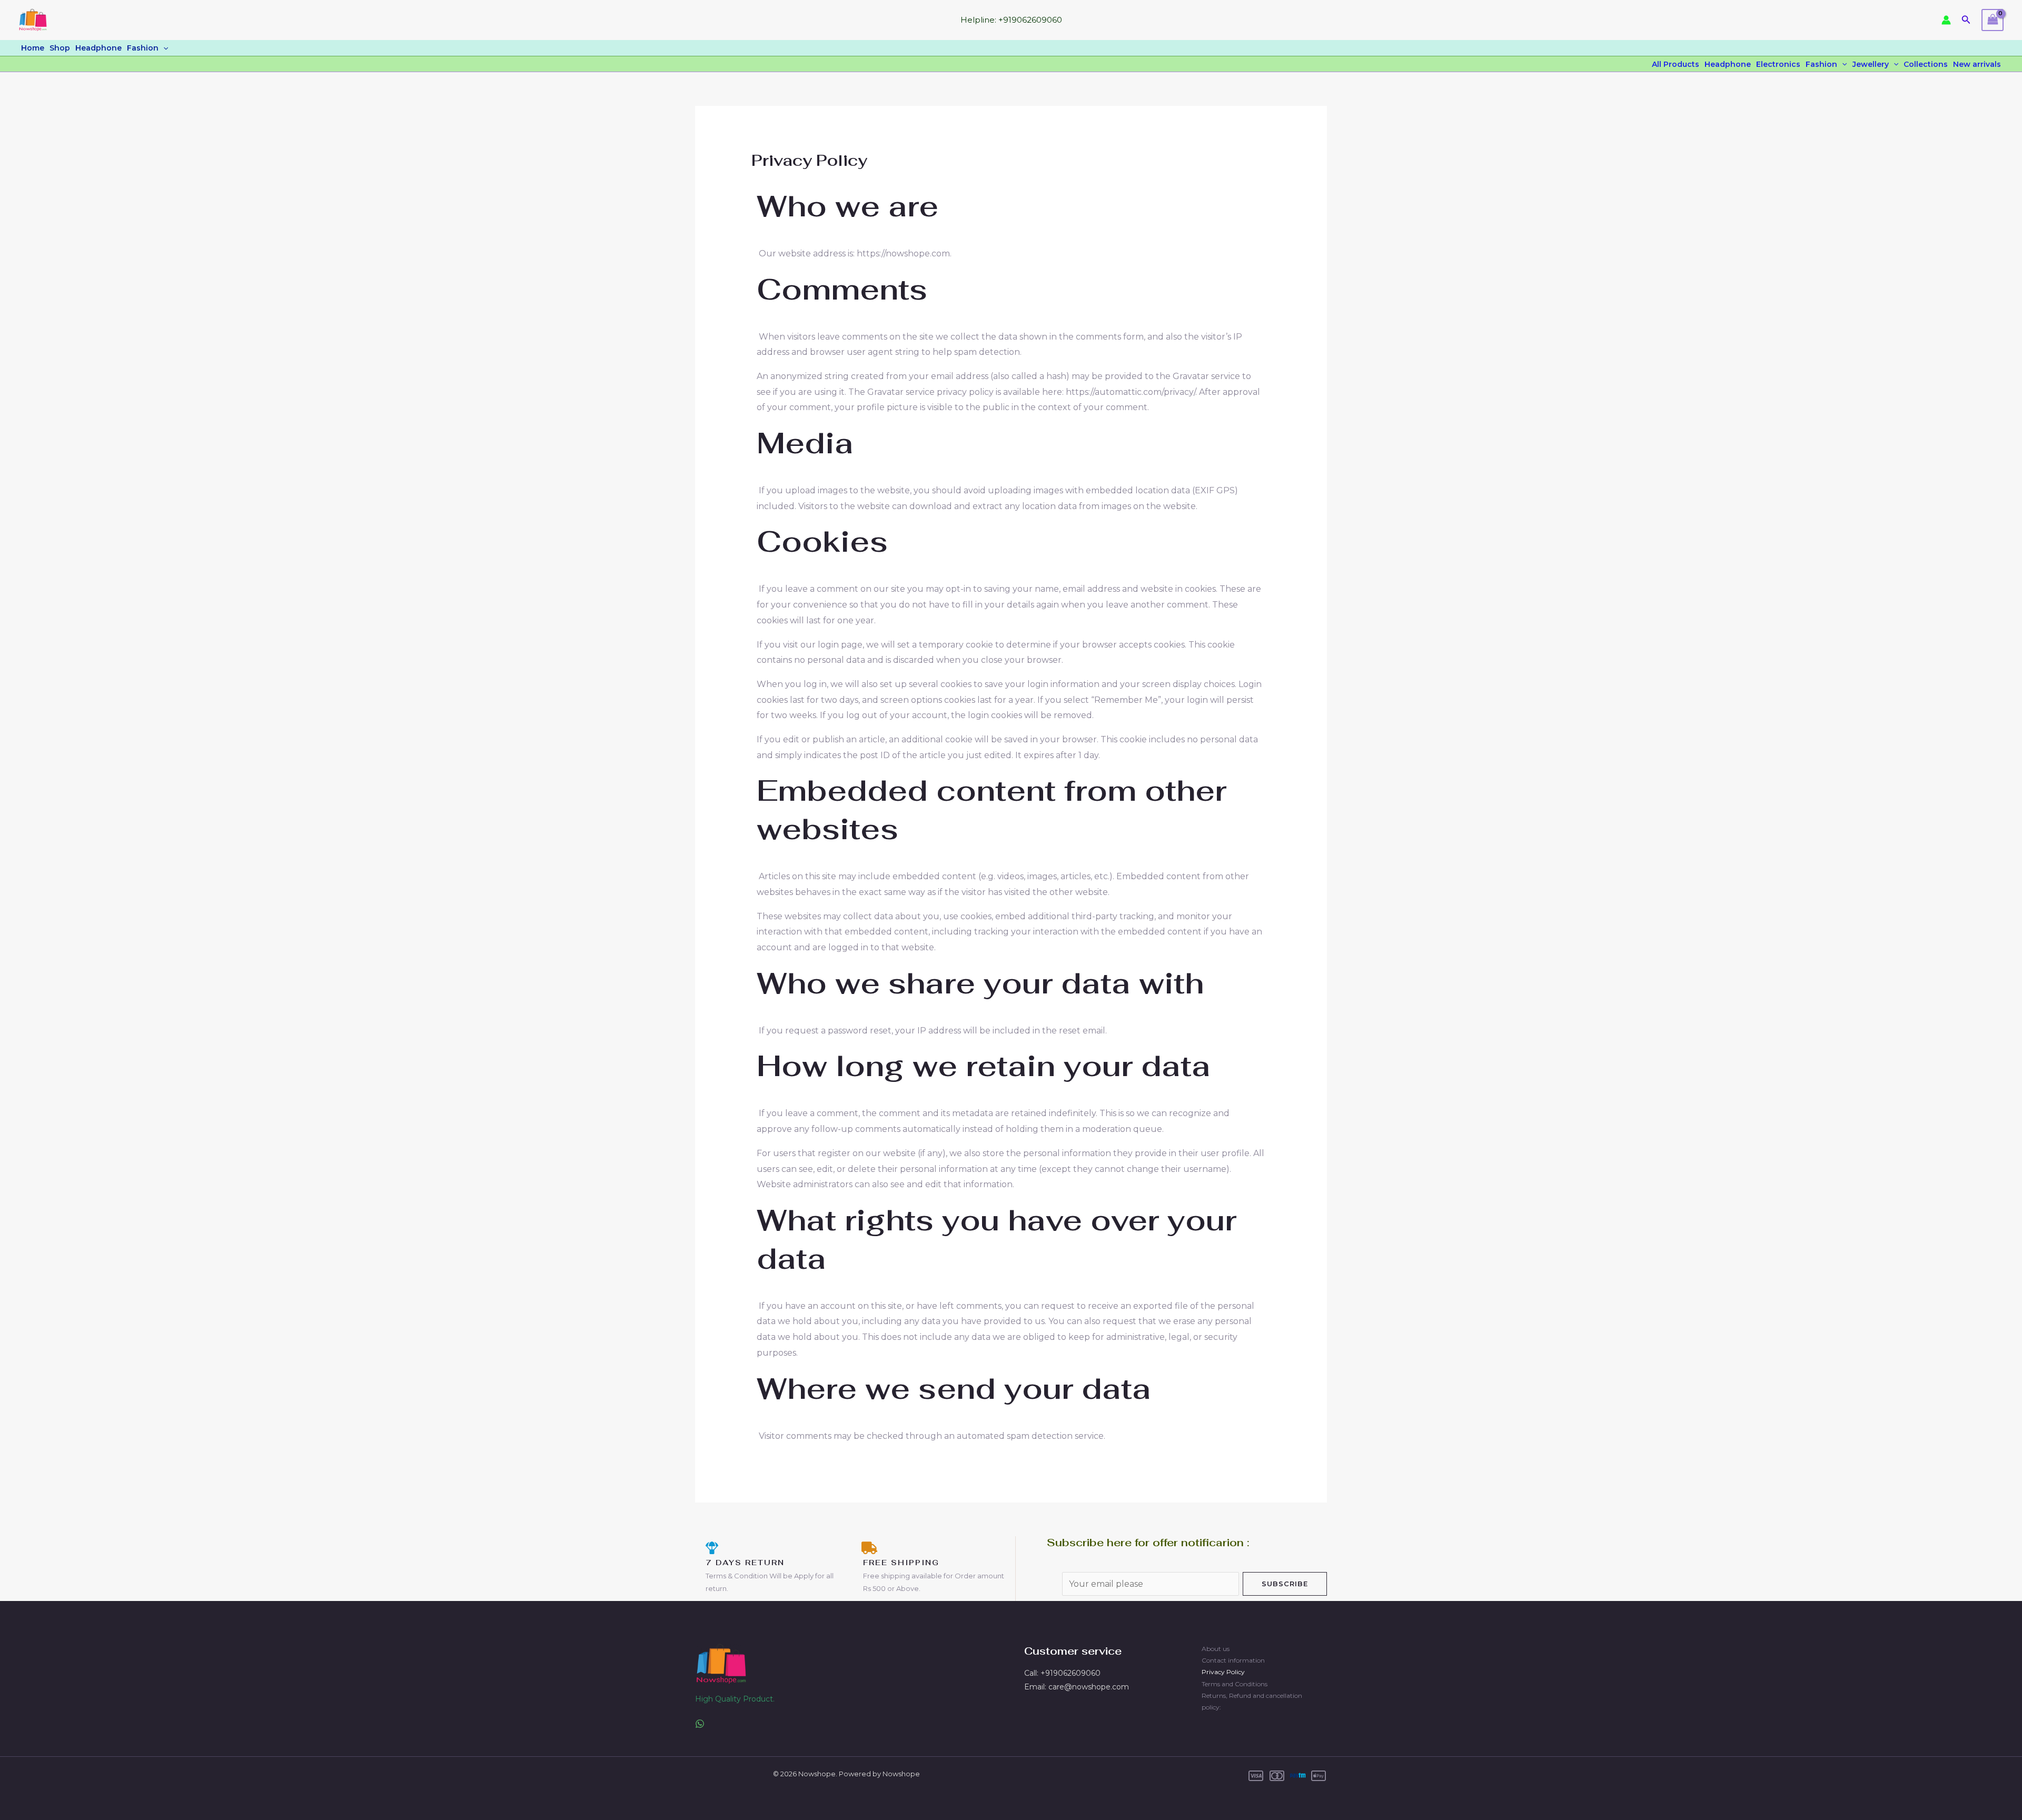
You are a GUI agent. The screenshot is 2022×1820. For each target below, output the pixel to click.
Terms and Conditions (1235, 1684)
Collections (1926, 64)
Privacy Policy (1223, 1672)
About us (1216, 1649)
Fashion (143, 48)
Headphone (98, 48)
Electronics (1778, 64)
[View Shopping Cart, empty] (1993, 20)
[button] (1966, 20)
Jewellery (1871, 64)
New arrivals (1977, 64)
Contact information (1233, 1660)
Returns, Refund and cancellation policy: (1252, 1701)
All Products (1676, 64)
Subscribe (1285, 1584)
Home (33, 48)
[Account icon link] (1946, 20)
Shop (60, 48)
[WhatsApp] (700, 1724)
